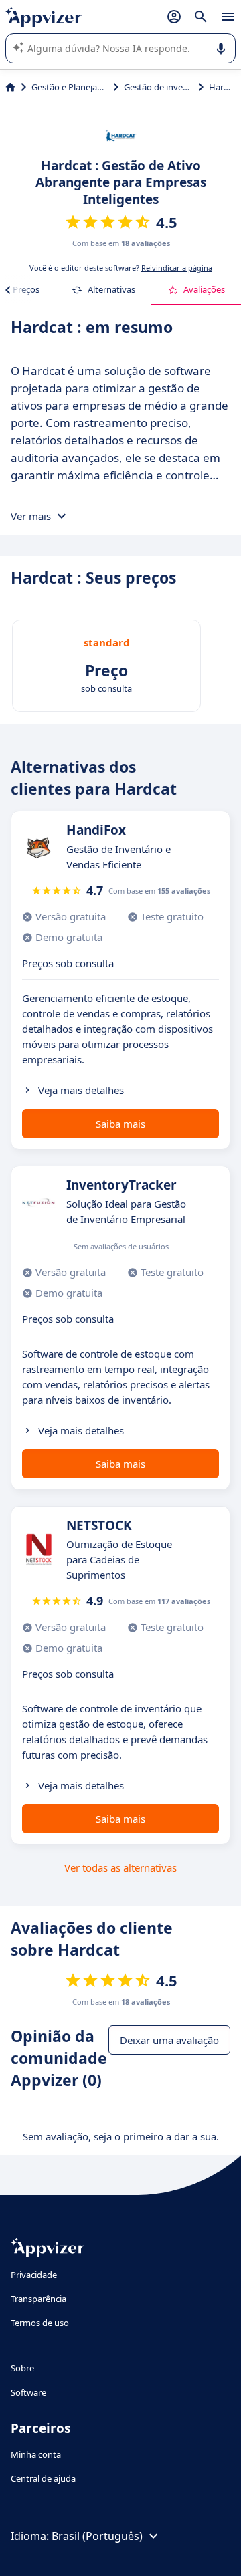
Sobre (22, 2368)
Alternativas (111, 289)
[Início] (10, 87)
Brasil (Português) (97, 2536)
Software (28, 2392)
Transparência (38, 2299)
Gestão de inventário (158, 87)
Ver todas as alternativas (120, 1867)
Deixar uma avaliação (169, 2040)
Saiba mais (120, 1124)
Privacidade (34, 2275)
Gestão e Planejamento (70, 87)
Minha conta (36, 2454)
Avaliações (204, 289)
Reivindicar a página (177, 268)
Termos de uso (40, 2323)
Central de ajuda (43, 2478)
